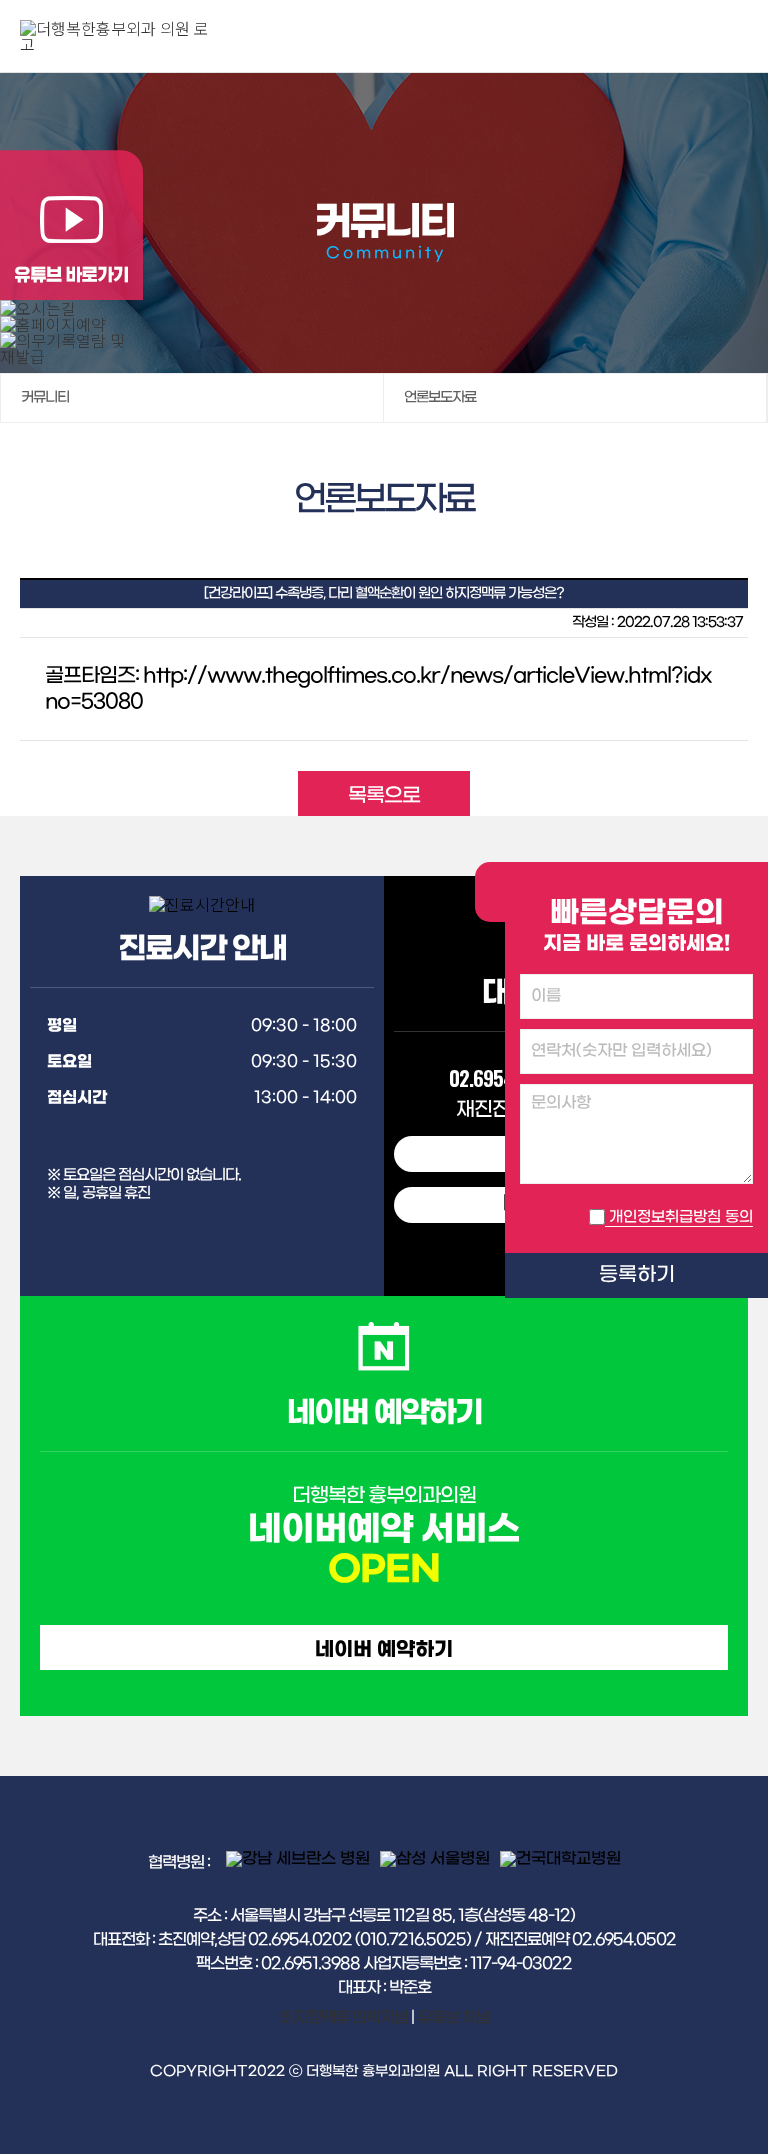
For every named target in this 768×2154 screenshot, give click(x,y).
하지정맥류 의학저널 (343, 2017)
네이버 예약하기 (384, 1650)
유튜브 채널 (453, 2017)
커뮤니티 (45, 397)
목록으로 (384, 796)
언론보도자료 (440, 397)
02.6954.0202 (503, 1078)
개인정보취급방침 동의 (681, 1217)
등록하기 (637, 1275)
